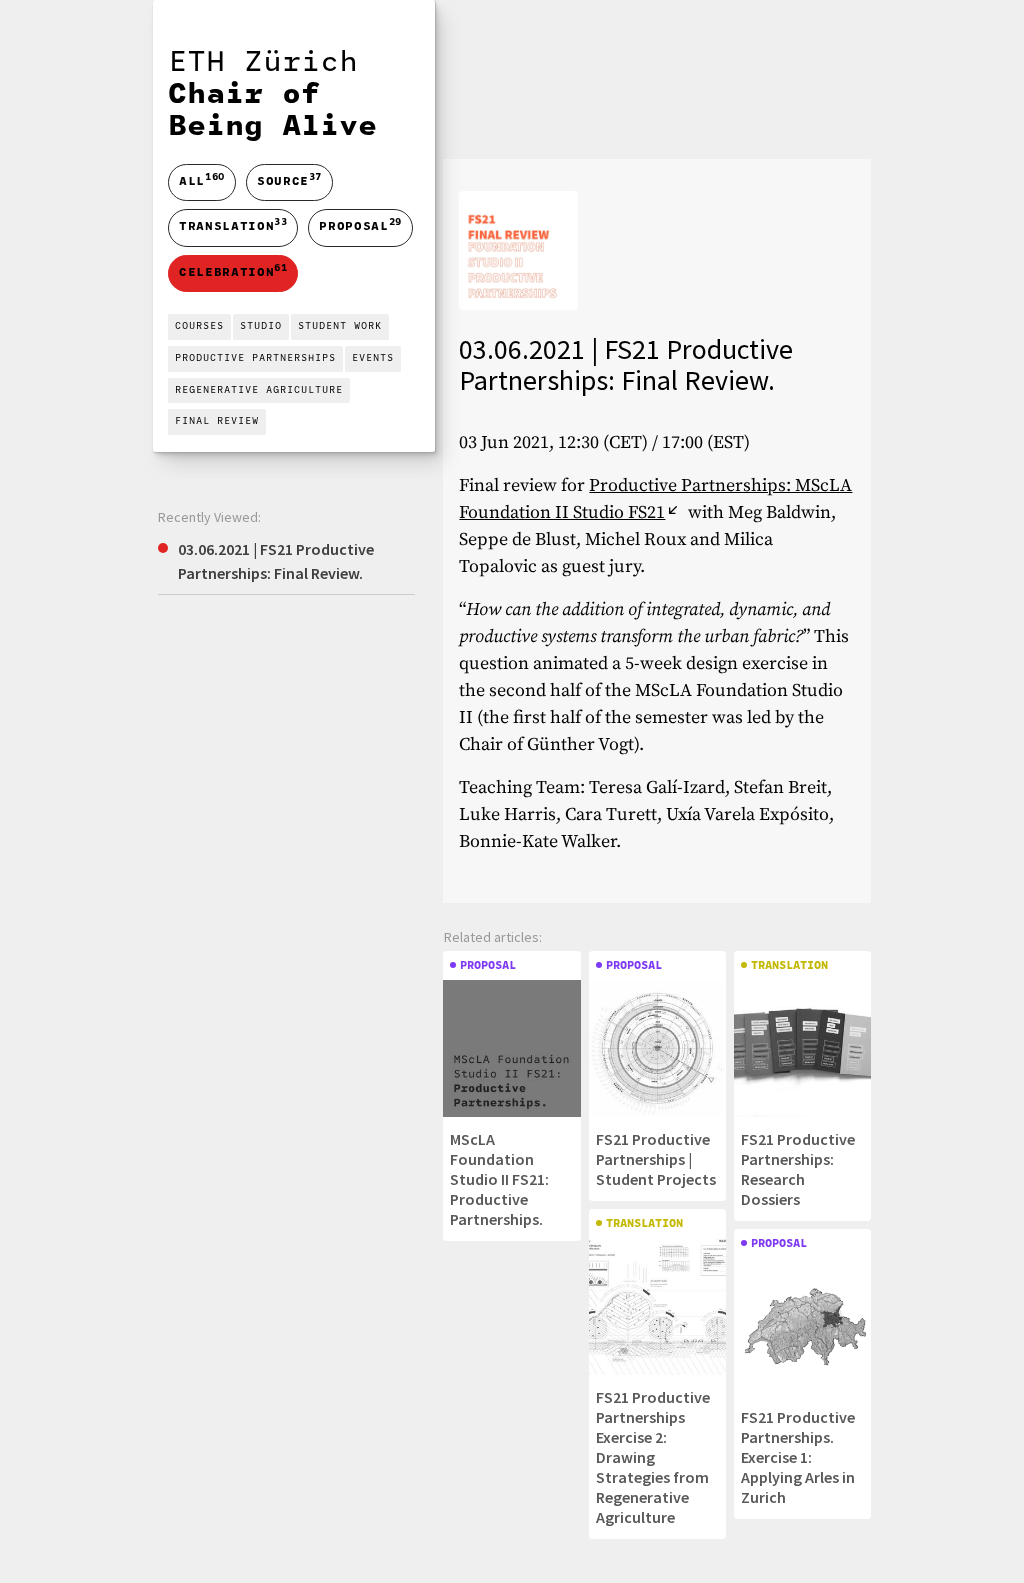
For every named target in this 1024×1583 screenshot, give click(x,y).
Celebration (233, 271)
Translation (233, 225)
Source (289, 180)
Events (373, 358)
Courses (199, 326)
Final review (217, 421)
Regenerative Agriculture (259, 390)
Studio (261, 326)
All (202, 182)
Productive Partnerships (255, 358)
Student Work (340, 326)
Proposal (360, 225)
